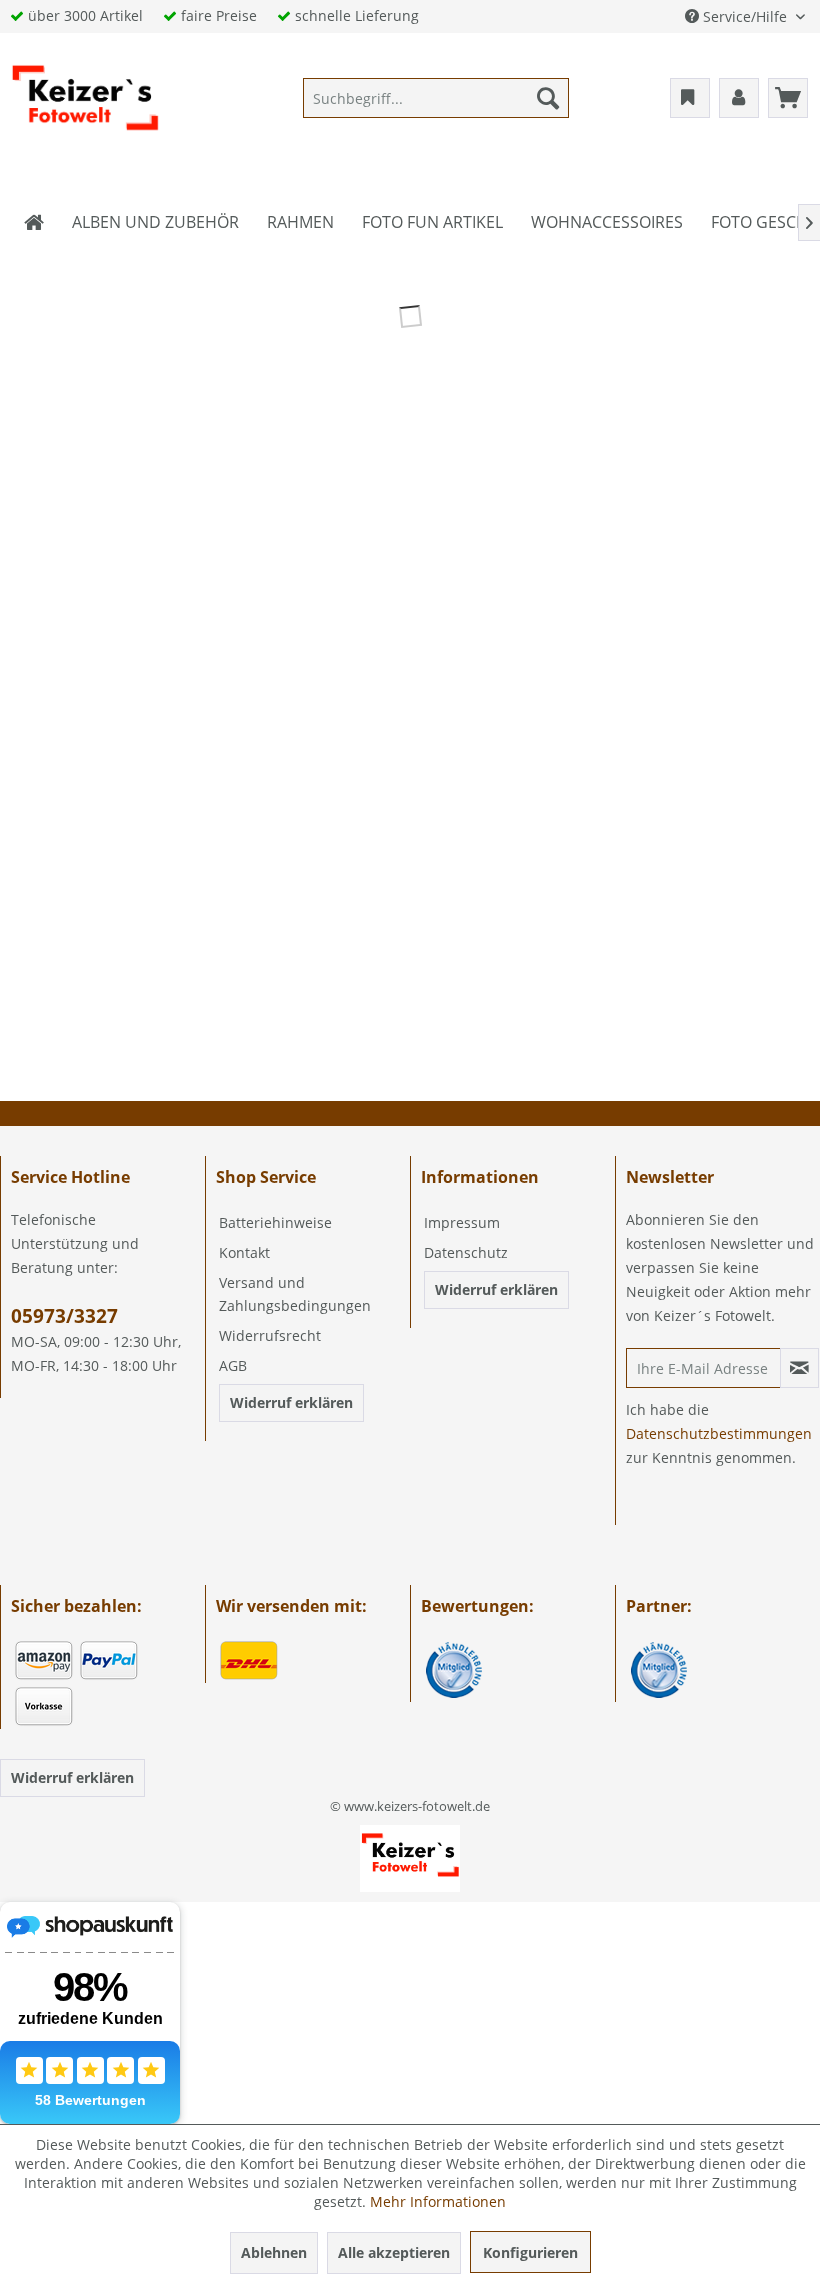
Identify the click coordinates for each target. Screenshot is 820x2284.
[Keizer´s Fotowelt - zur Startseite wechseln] (85, 103)
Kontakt (244, 1252)
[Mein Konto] (739, 98)
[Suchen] (548, 98)
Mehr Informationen (438, 2201)
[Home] (34, 222)
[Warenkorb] (788, 98)
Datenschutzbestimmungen (719, 1433)
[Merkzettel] (690, 98)
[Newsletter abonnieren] (799, 1368)
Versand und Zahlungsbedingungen (295, 1294)
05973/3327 (64, 1316)
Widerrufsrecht (270, 1335)
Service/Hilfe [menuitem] (745, 16)
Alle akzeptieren (394, 2252)
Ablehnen (274, 2252)
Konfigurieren (530, 2252)
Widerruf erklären (291, 1402)
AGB (233, 1365)
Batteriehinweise (275, 1222)
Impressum (462, 1222)
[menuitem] (436, 98)
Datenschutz (466, 1252)
